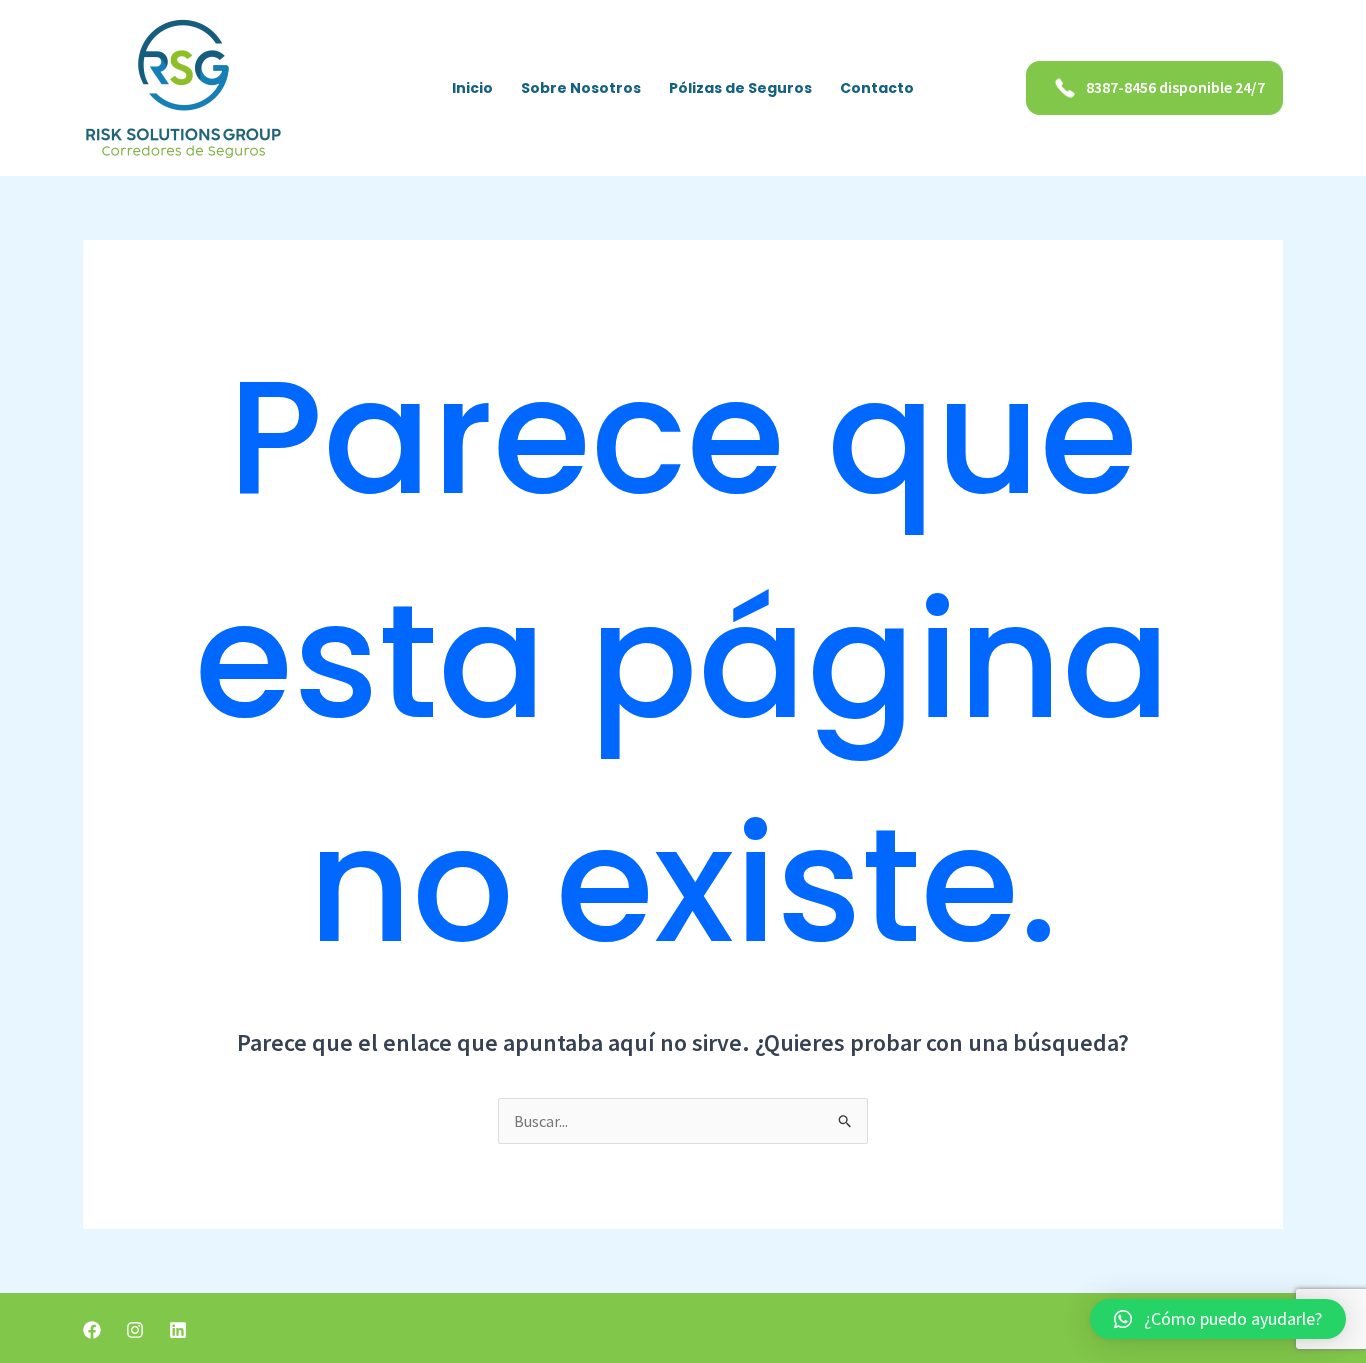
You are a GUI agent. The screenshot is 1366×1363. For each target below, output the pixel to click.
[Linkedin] (178, 1330)
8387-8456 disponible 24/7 (1175, 87)
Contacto (877, 88)
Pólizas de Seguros (740, 88)
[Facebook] (92, 1330)
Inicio (472, 88)
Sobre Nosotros (581, 88)
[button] (1218, 1319)
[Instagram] (135, 1330)
